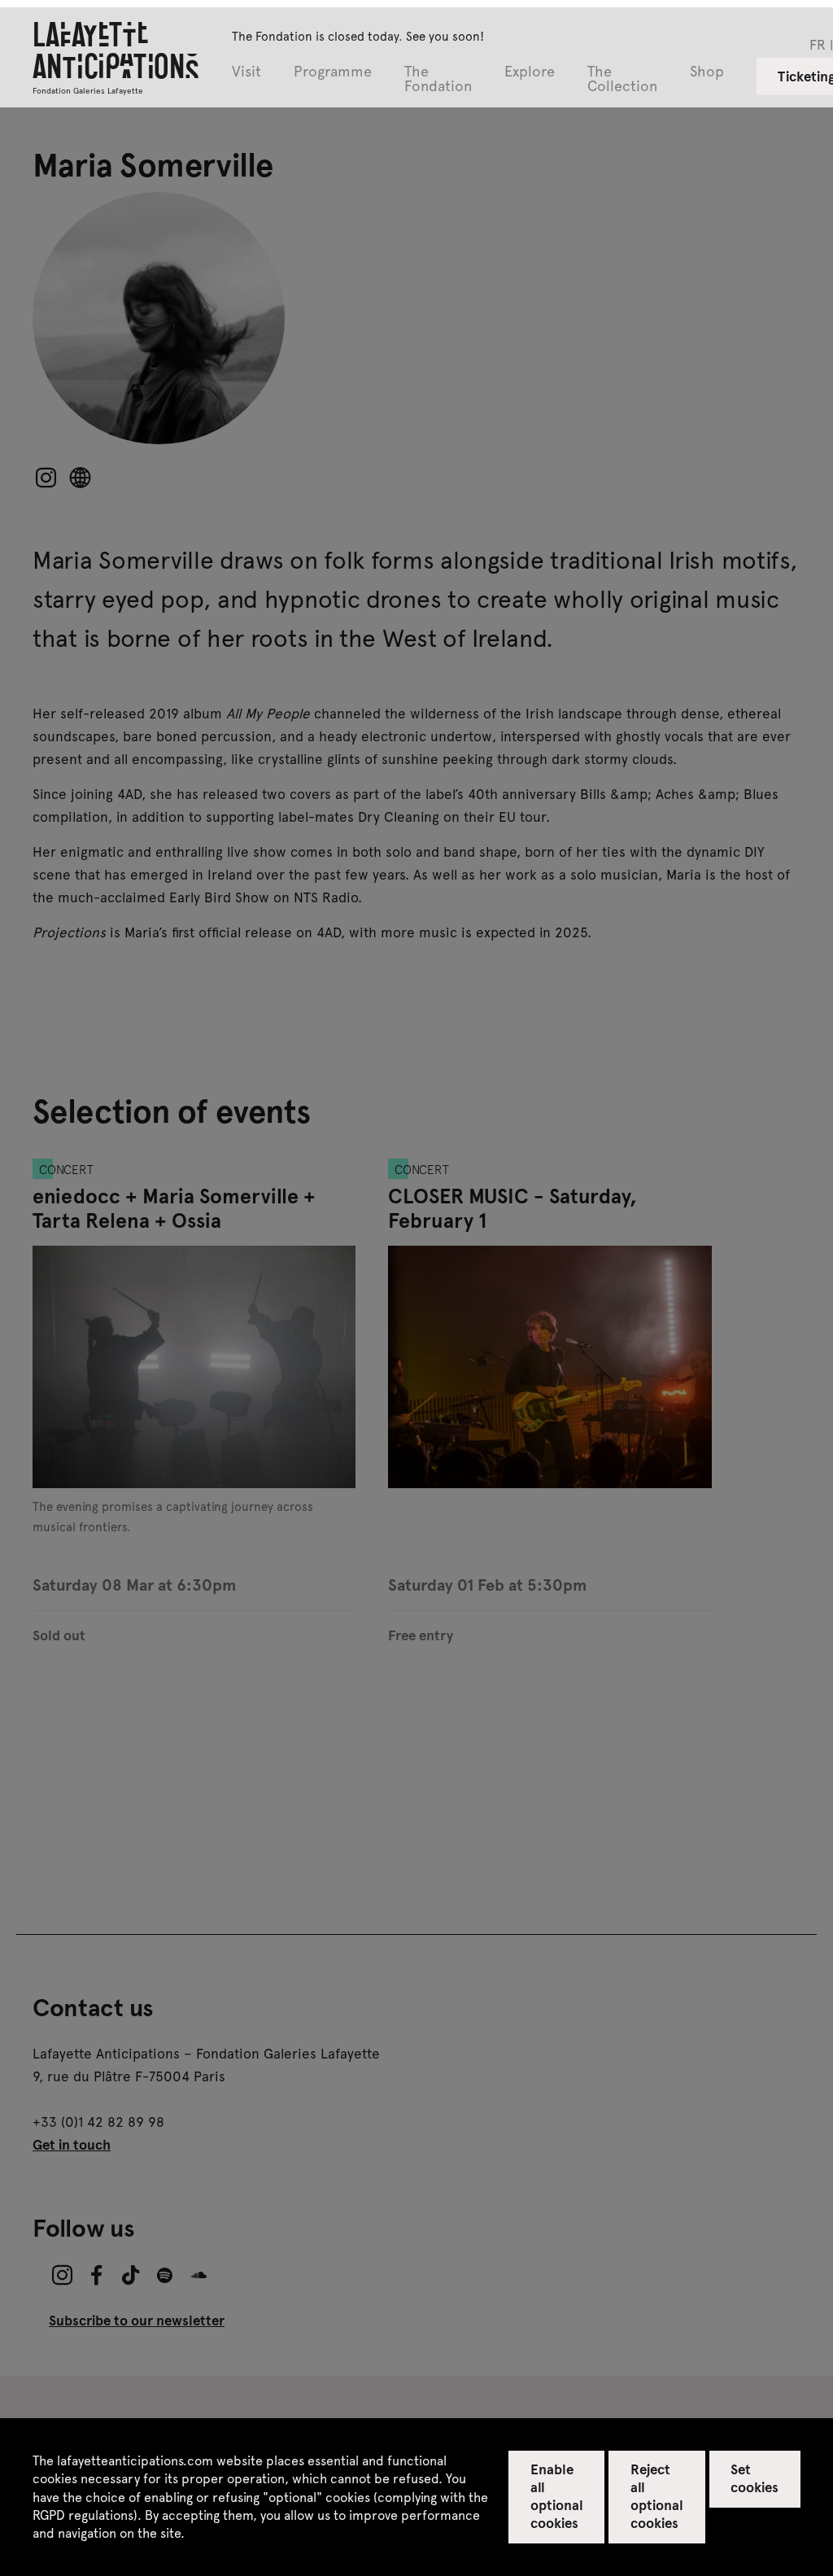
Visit (246, 72)
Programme (333, 72)
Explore (530, 72)
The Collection (622, 79)
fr (818, 44)
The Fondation (438, 79)
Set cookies (754, 2478)
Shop (707, 72)
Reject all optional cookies (657, 2495)
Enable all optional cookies (557, 2495)
